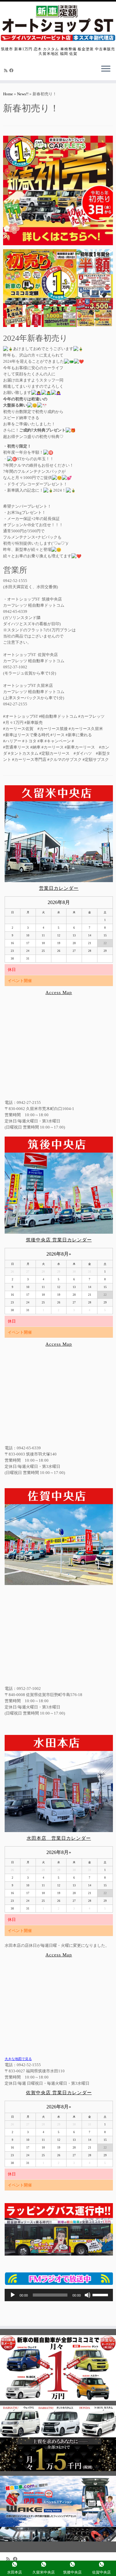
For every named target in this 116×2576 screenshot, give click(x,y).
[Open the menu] (106, 69)
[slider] (101, 2294)
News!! (23, 94)
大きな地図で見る (18, 2059)
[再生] (13, 2295)
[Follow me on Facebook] (12, 70)
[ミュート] (88, 2295)
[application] (59, 2295)
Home (8, 94)
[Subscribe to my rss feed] (7, 70)
